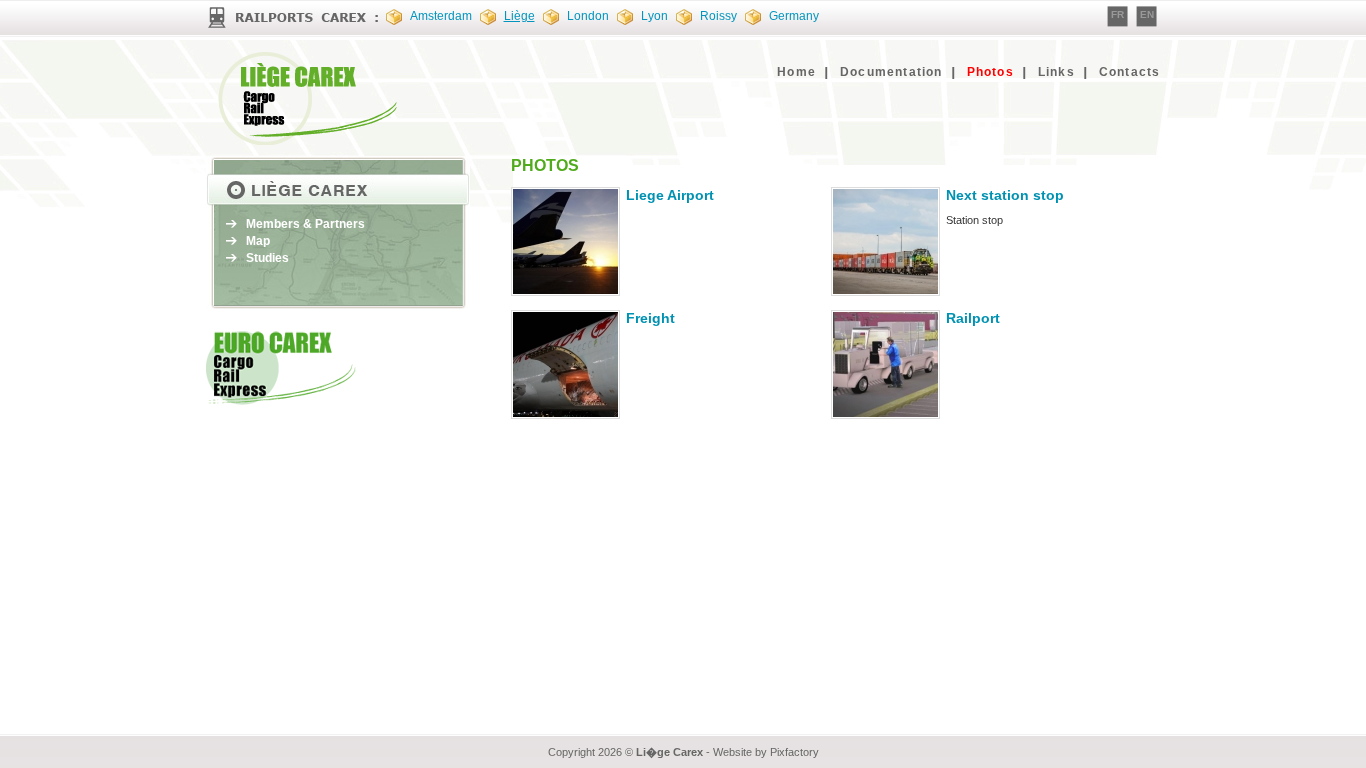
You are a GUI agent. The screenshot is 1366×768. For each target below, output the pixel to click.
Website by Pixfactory (766, 752)
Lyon (654, 16)
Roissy (718, 16)
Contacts (1130, 72)
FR (1117, 14)
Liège (519, 16)
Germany (794, 16)
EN (1147, 14)
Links (1056, 72)
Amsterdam (441, 16)
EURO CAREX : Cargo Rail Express (311, 98)
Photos (990, 72)
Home (796, 72)
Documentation (891, 72)
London (588, 16)
